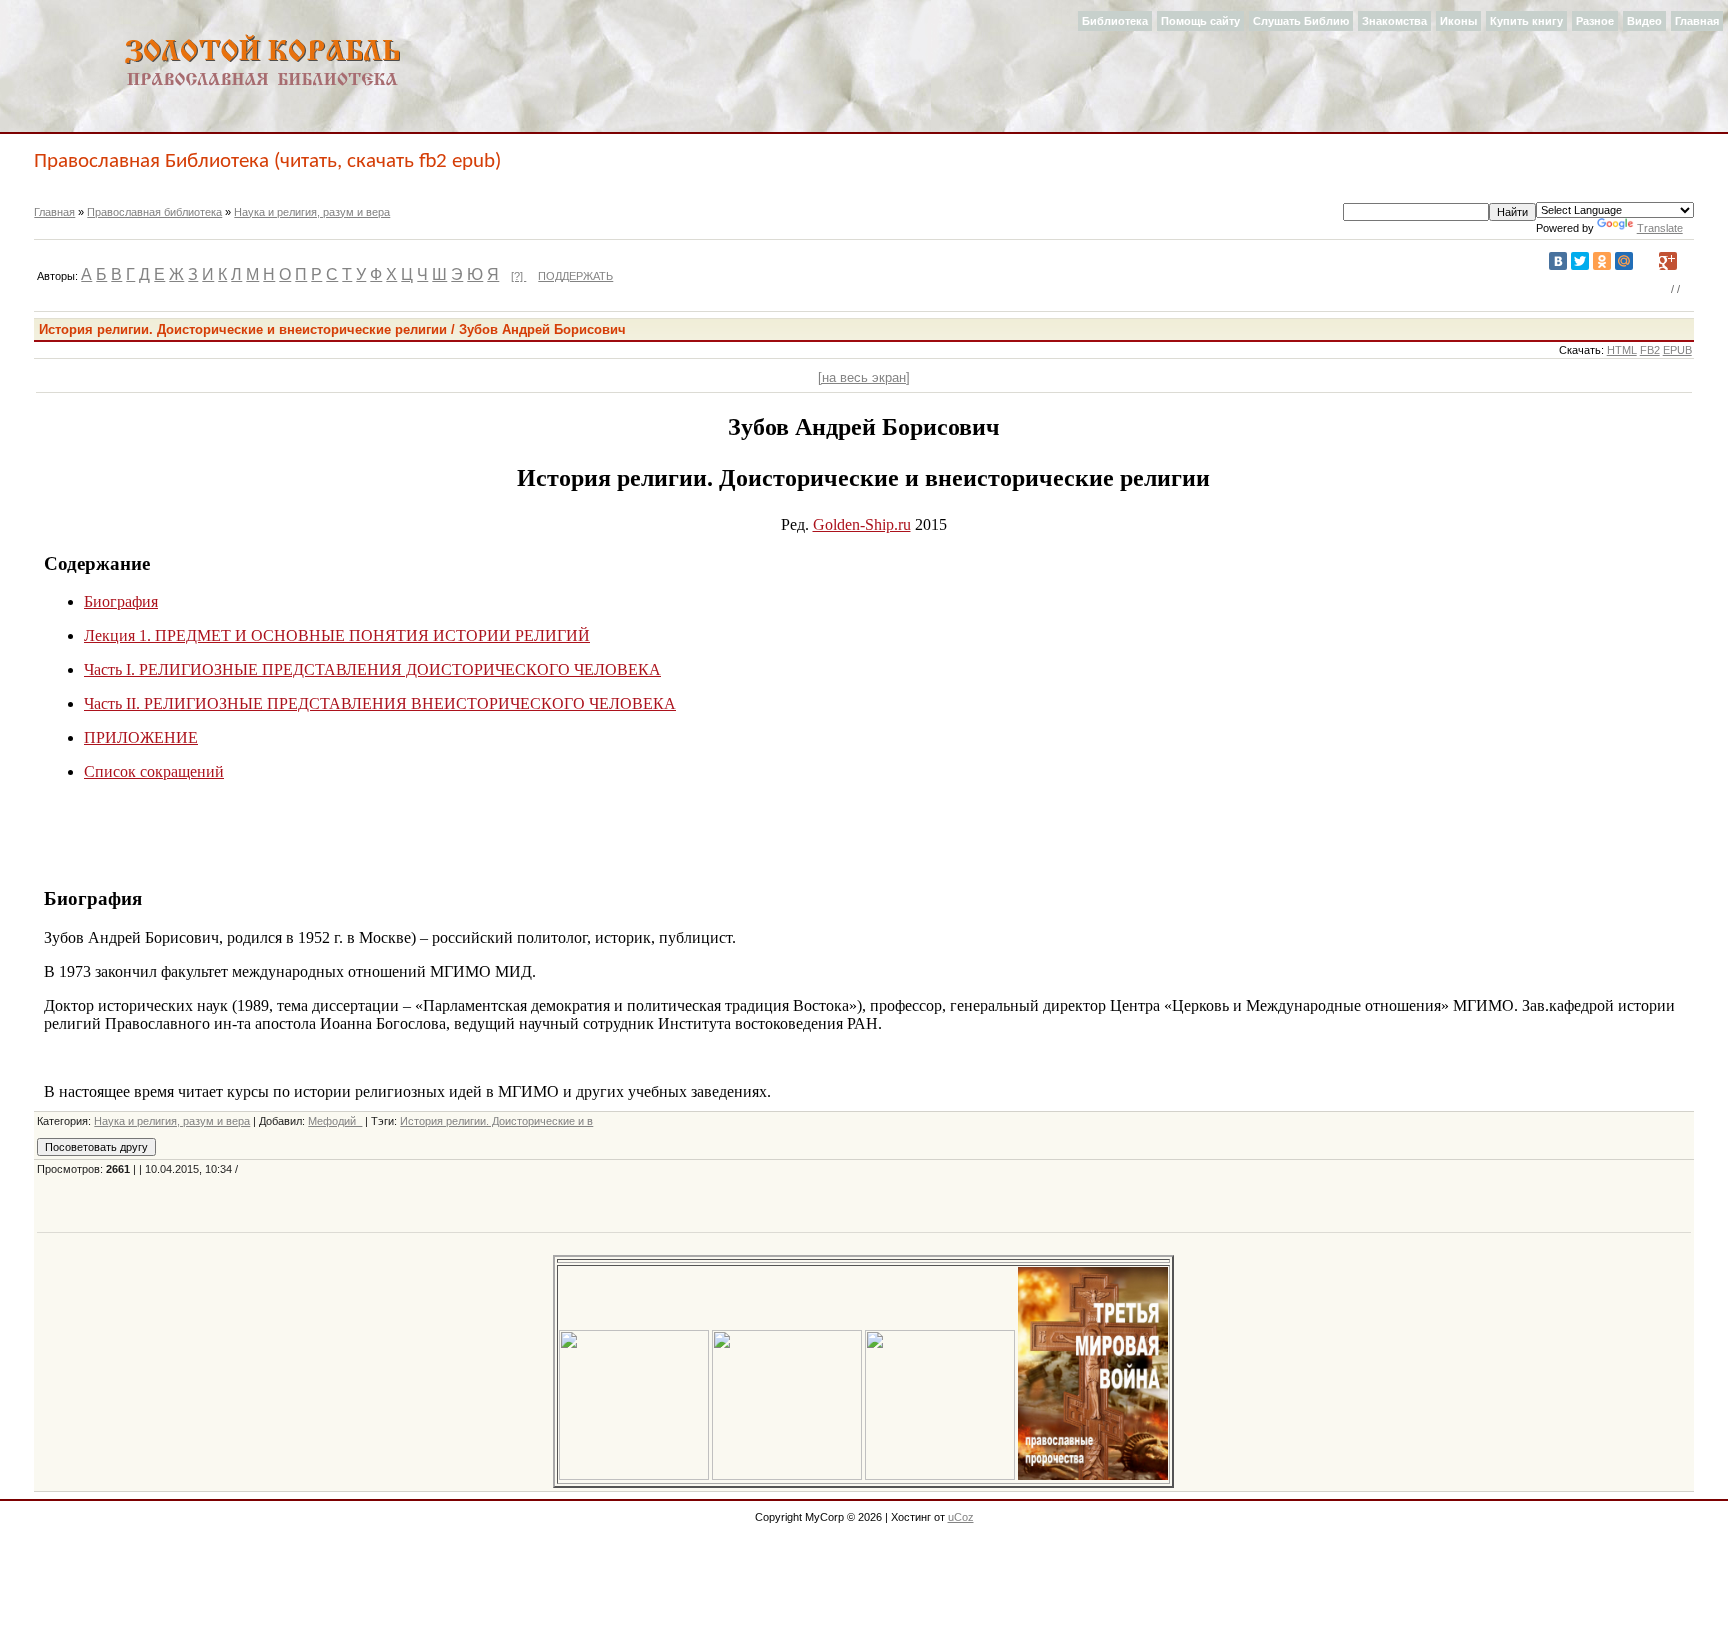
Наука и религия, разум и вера (312, 212)
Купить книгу (1526, 21)
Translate (1660, 228)
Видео (1644, 21)
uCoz (961, 1517)
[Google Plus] (1668, 261)
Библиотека (1115, 21)
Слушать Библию (1301, 21)
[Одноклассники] (1602, 261)
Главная (1697, 21)
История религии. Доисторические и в (496, 1121)
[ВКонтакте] (1558, 261)
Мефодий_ (335, 1121)
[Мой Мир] (1624, 261)
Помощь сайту (1200, 21)
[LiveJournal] (1646, 261)
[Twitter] (1580, 261)
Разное (1595, 21)
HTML (1622, 350)
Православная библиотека (154, 212)
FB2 (1650, 350)
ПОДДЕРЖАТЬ (575, 276)
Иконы (1458, 21)
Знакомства (1394, 21)
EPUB (1677, 350)
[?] (518, 276)
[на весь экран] (864, 377)
